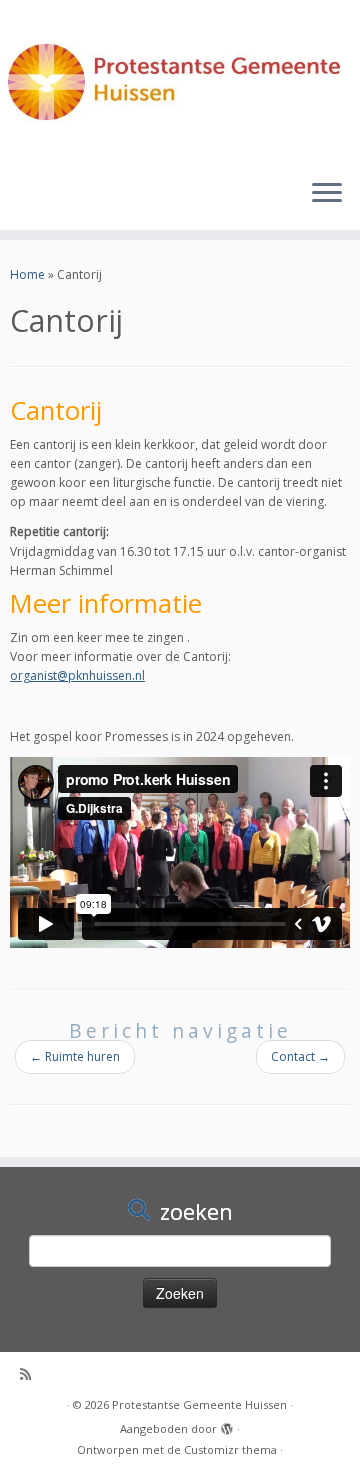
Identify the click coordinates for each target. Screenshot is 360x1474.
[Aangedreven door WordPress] (227, 1425)
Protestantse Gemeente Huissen (199, 1404)
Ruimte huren (75, 1056)
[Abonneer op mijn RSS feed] (31, 1374)
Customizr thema (230, 1449)
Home (27, 274)
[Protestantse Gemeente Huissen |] (180, 81)
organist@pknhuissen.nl (77, 675)
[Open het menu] (327, 194)
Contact (300, 1056)
